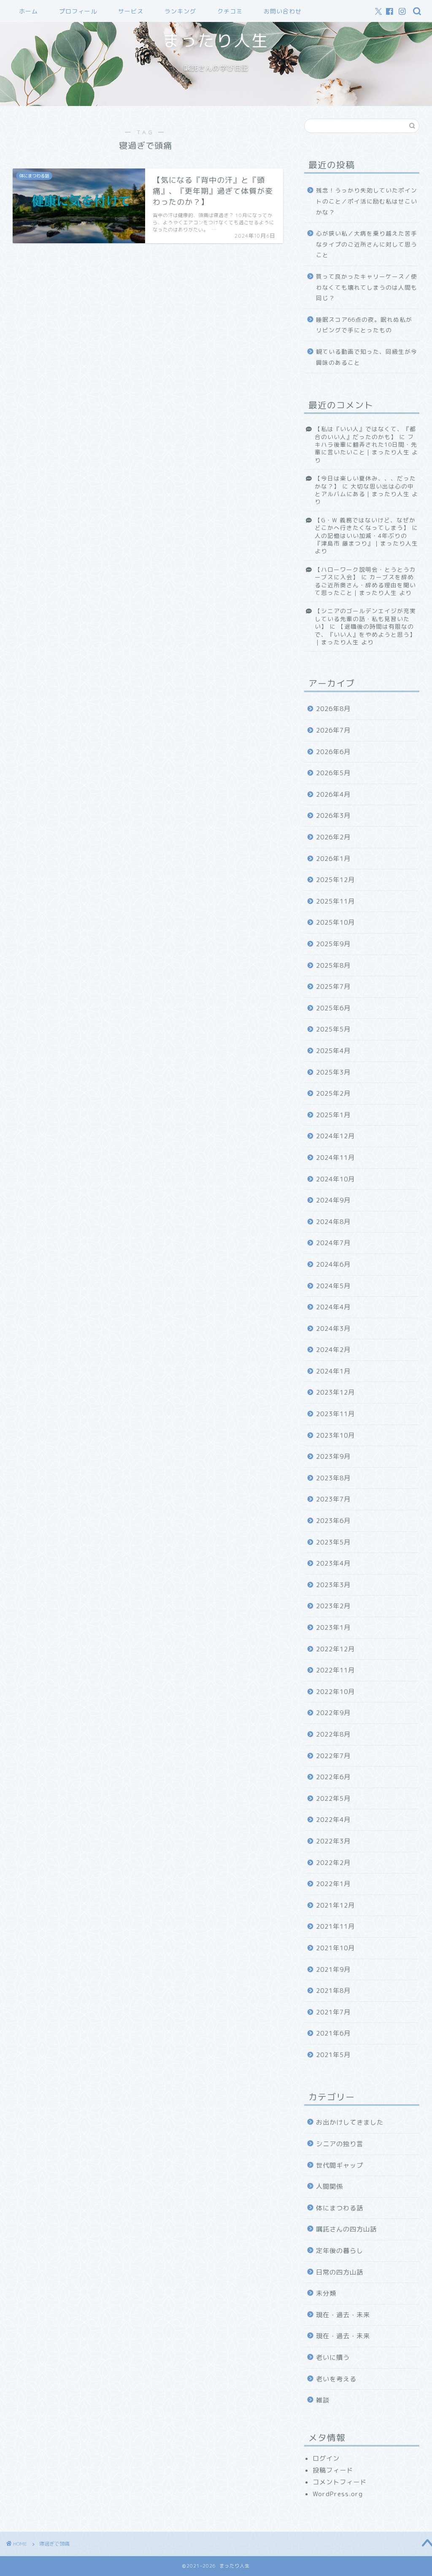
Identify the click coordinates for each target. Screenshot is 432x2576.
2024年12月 (335, 1136)
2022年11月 (335, 1670)
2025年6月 (333, 1008)
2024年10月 (335, 1179)
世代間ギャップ (340, 2165)
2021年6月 (333, 2033)
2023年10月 (335, 1435)
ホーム (28, 11)
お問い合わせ (283, 11)
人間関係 (329, 2186)
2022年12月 (335, 1649)
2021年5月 (333, 2055)
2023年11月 (335, 1414)
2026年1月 (333, 859)
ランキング (180, 11)
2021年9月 (333, 1969)
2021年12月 (335, 1905)
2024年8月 (333, 1222)
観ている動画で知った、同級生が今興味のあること (367, 357)
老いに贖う (333, 2357)
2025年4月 (333, 1051)
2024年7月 (333, 1243)
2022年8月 (333, 1734)
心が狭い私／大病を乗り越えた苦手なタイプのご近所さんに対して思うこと (367, 244)
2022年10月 (335, 1692)
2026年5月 (333, 773)
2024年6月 (333, 1264)
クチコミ (230, 11)
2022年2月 (333, 1863)
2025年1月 (333, 1115)
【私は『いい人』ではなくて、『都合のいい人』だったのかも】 (365, 433)
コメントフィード (340, 2482)
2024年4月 (333, 1307)
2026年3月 (333, 816)
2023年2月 (333, 1606)
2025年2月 (333, 1093)
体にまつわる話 (340, 2208)
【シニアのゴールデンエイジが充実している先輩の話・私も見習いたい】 (365, 619)
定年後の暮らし (340, 2251)
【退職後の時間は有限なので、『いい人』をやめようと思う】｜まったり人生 (365, 634)
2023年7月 (333, 1499)
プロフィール (78, 11)
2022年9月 (333, 1713)
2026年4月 (333, 794)
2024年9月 (333, 1200)
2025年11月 (335, 901)
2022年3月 (333, 1841)
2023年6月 (333, 1521)
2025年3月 (333, 1072)
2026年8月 (333, 709)
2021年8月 (333, 1991)
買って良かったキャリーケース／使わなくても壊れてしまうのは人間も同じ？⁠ (367, 287)
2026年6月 (333, 752)
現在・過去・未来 (343, 2315)
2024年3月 (333, 1329)
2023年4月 (333, 1563)
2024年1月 (333, 1371)
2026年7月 (333, 730)
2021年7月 (333, 2012)
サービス (131, 11)
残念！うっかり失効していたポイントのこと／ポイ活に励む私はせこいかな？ (367, 201)
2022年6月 (333, 1777)
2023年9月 (333, 1456)
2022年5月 (333, 1798)
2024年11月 (335, 1158)
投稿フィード (333, 2470)
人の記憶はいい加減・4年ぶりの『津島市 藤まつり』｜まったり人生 (366, 539)
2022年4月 (333, 1820)
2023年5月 (333, 1542)
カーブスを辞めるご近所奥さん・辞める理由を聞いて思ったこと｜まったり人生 (365, 585)
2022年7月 (333, 1756)
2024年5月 (333, 1286)
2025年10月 (335, 922)
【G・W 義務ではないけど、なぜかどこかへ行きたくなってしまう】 (365, 524)
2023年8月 (333, 1478)
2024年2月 (333, 1350)
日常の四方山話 (340, 2272)
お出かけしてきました (350, 2122)
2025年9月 (333, 944)
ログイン (326, 2458)
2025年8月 (333, 965)
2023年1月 (333, 1627)
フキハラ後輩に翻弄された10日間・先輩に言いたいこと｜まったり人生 (366, 445)
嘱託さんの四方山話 (346, 2229)
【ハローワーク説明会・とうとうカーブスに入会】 (365, 573)
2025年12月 (335, 880)
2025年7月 (333, 987)
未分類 (326, 2293)
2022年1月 (333, 1884)
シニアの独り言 (340, 2144)
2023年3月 (333, 1585)
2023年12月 (335, 1392)
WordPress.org (338, 2494)
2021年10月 (335, 1948)
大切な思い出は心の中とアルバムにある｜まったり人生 (364, 490)
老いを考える (336, 2379)
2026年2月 (333, 837)
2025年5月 (333, 1029)
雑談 (323, 2400)
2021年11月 (335, 1926)
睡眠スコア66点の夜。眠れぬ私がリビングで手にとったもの (364, 325)
